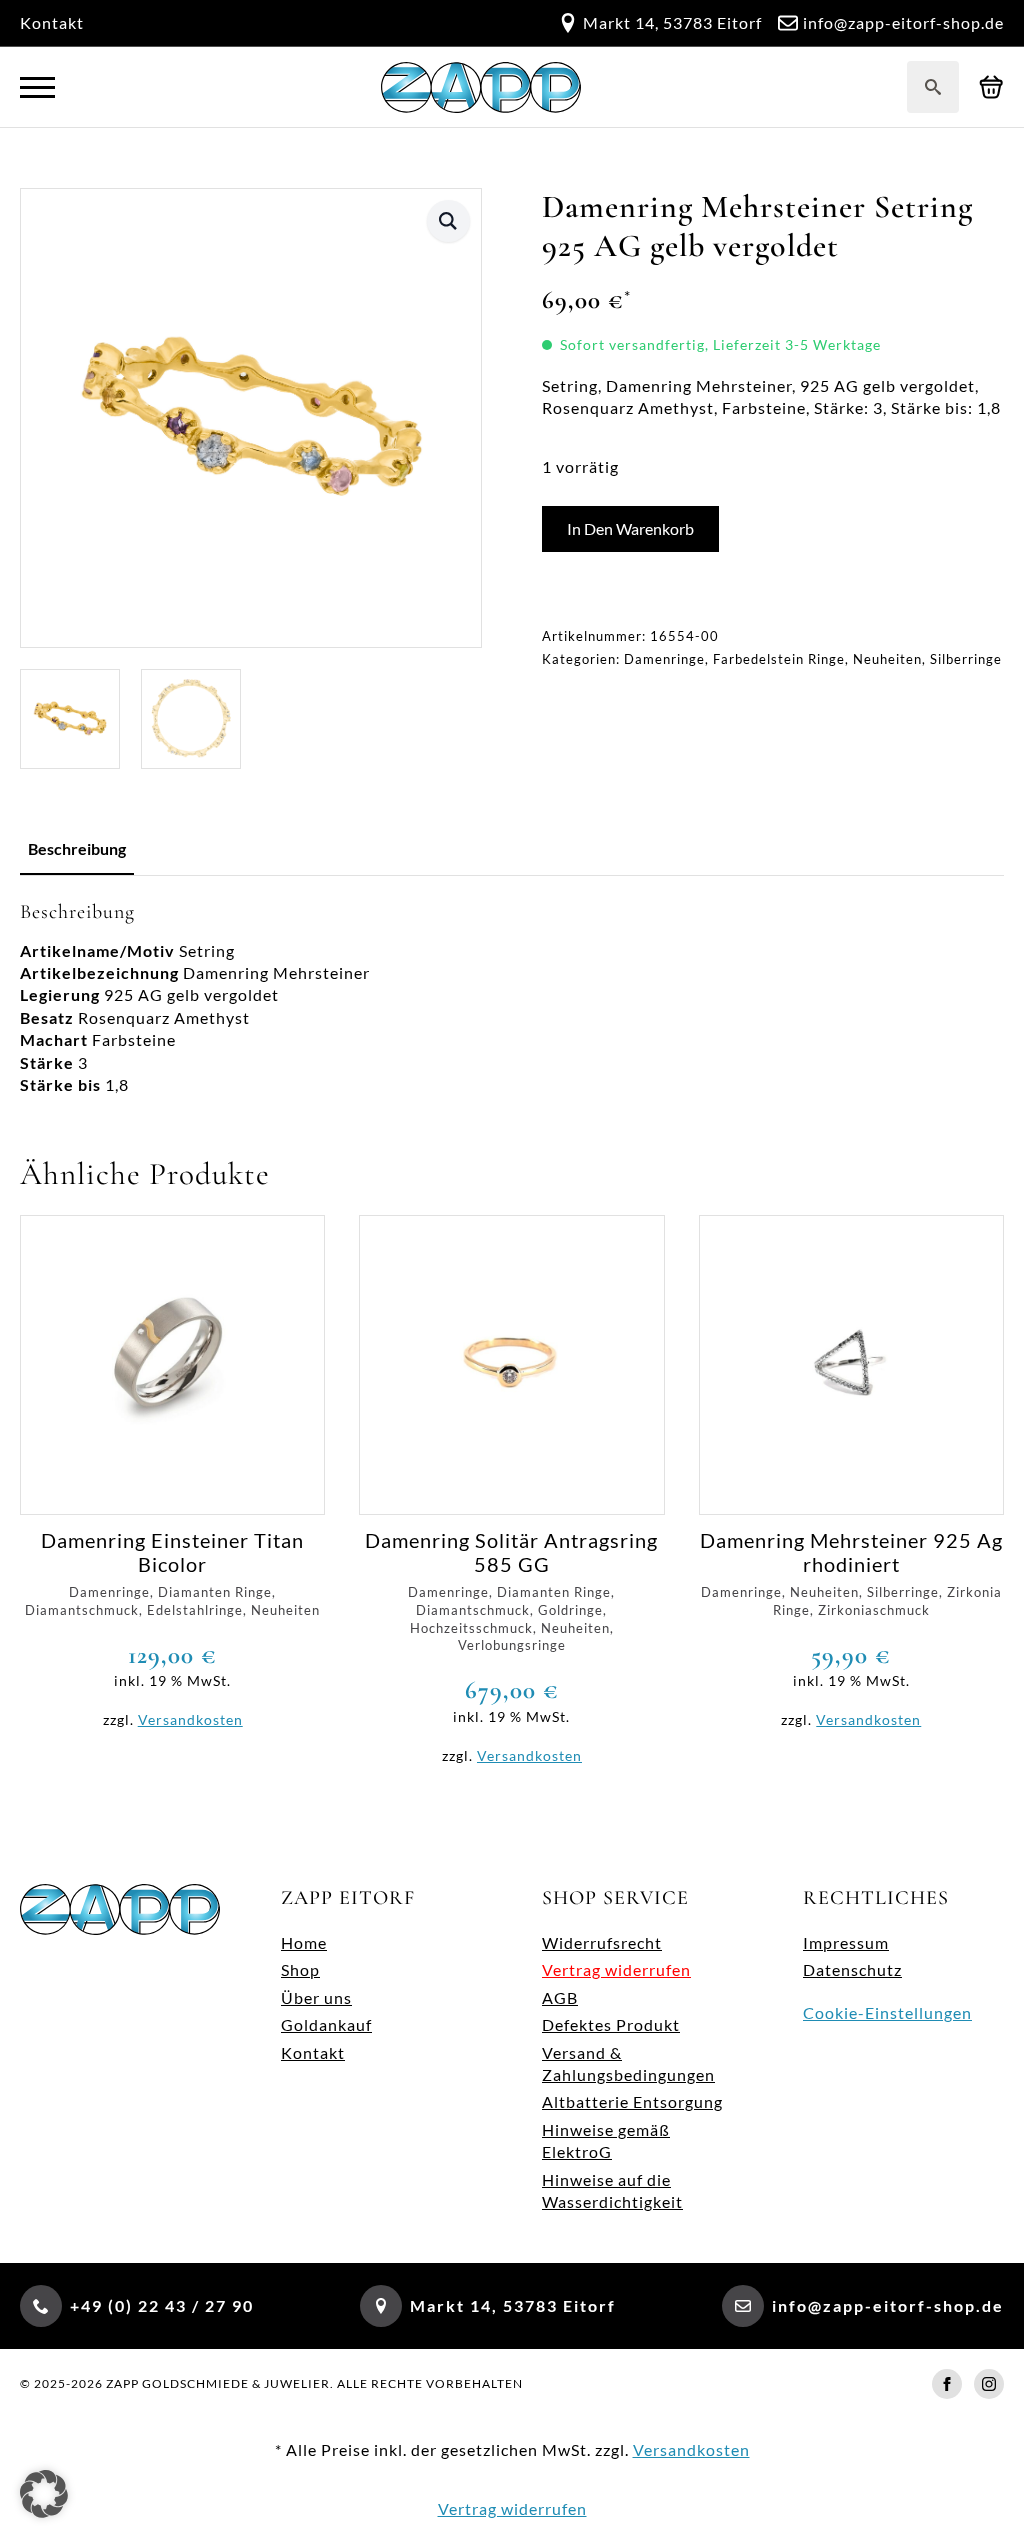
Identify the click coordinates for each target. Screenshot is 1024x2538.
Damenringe (664, 659)
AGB (560, 1997)
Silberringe (966, 659)
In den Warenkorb (630, 528)
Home (304, 1942)
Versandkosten (190, 1719)
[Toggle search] (933, 87)
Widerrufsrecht (602, 1942)
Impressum (846, 1942)
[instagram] (989, 2384)
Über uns (316, 1997)
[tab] (77, 849)
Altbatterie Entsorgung (632, 2101)
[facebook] (947, 2384)
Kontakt (52, 22)
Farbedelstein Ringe (779, 659)
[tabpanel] (512, 998)
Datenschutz (852, 1969)
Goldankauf (326, 2024)
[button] (448, 221)
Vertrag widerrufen (616, 1969)
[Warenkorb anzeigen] (991, 87)
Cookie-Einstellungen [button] (887, 2012)
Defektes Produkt (611, 2024)
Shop (300, 1969)
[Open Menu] (37, 87)
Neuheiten (887, 659)
